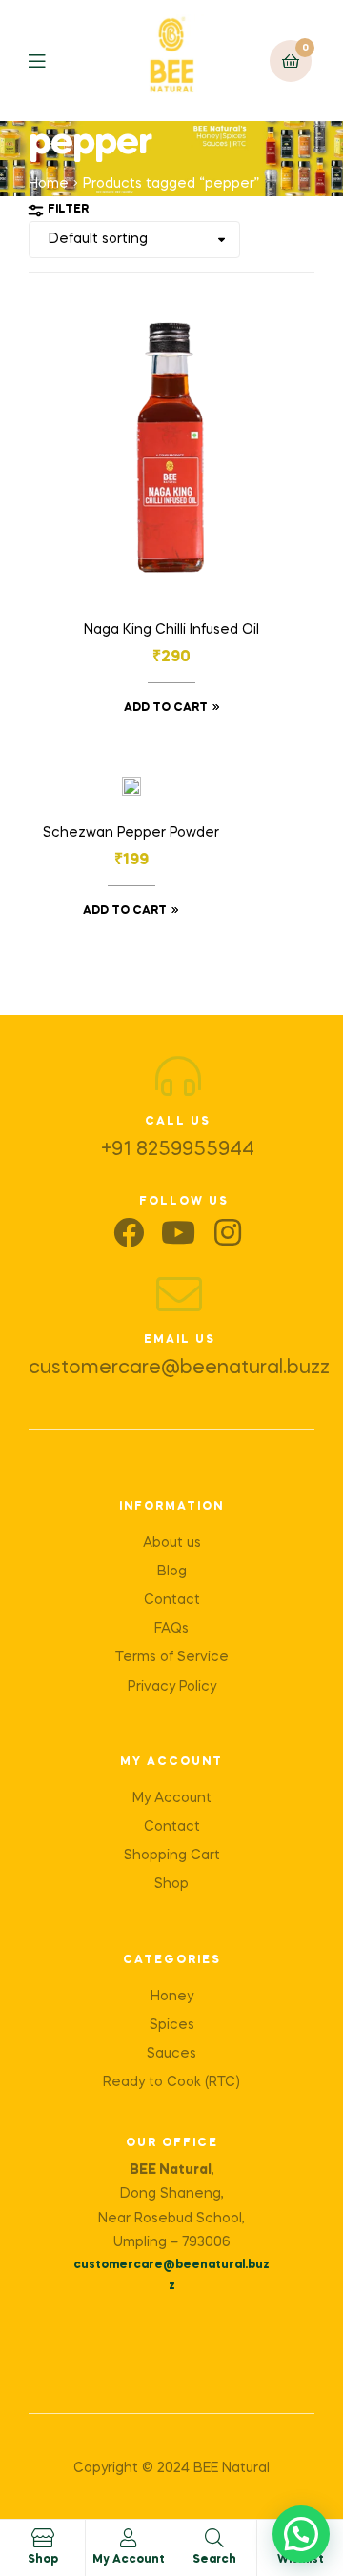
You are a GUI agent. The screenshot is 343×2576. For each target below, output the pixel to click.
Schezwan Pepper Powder (131, 833)
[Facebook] (129, 1232)
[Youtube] (178, 1232)
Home (49, 184)
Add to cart (166, 708)
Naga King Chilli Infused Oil (171, 630)
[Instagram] (228, 1232)
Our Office (172, 2143)
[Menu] (51, 61)
